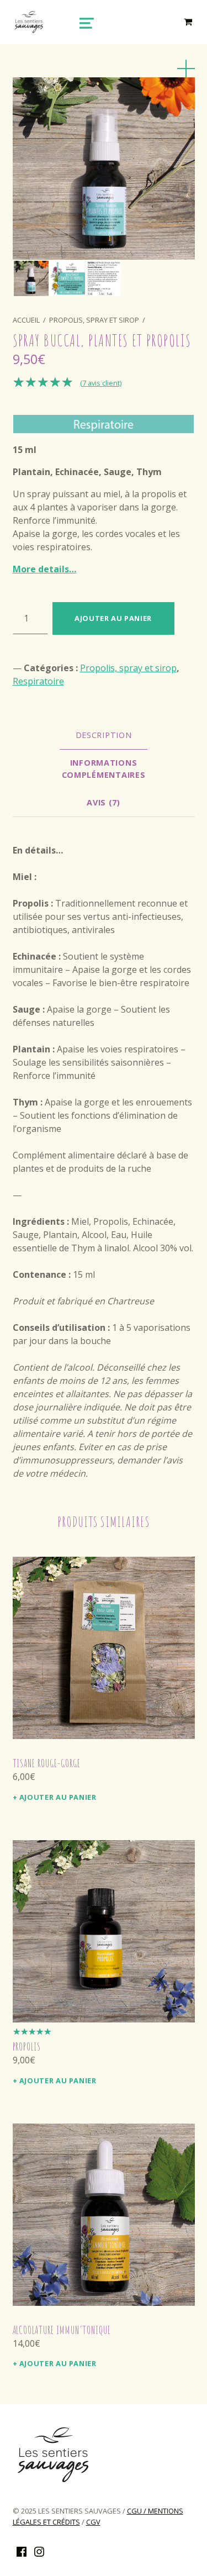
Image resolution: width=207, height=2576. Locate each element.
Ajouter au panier (113, 618)
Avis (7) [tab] (104, 802)
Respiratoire (38, 681)
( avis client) (101, 383)
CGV (93, 2522)
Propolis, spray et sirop (94, 320)
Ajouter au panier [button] (58, 1797)
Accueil (26, 320)
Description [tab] (104, 735)
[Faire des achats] (189, 22)
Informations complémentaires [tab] (104, 769)
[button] (186, 69)
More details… (44, 569)
